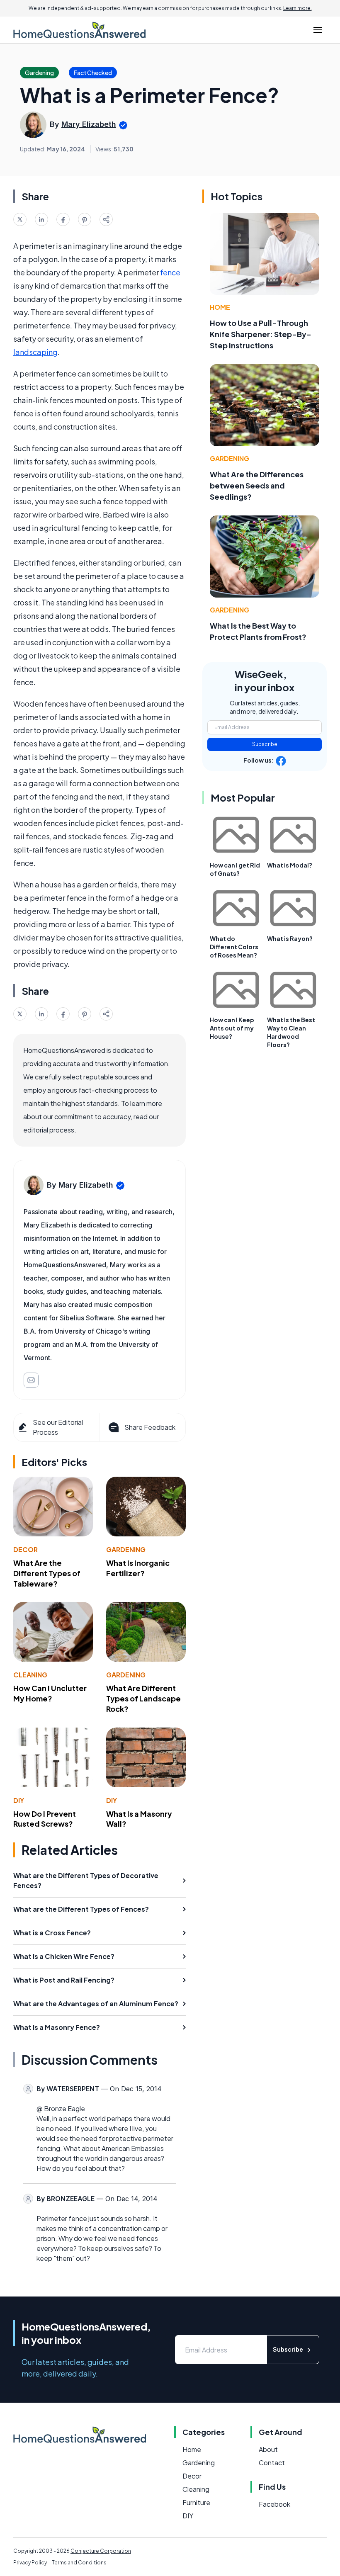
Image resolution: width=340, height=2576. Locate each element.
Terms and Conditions (79, 2563)
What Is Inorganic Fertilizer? (138, 1568)
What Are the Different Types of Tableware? (47, 1573)
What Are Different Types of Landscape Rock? (143, 1698)
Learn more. (297, 8)
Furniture (196, 2502)
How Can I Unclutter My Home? (50, 1693)
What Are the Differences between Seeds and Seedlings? (257, 485)
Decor (25, 1549)
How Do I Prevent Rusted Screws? (45, 1819)
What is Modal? (290, 865)
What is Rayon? (290, 938)
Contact (272, 2463)
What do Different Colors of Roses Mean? (234, 947)
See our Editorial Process (58, 1427)
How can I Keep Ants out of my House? (232, 1028)
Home (220, 307)
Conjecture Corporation (101, 2551)
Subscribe (265, 744)
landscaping (35, 352)
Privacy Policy (30, 2563)
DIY (19, 1800)
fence (170, 272)
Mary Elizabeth (89, 124)
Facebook (274, 2504)
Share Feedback (150, 1427)
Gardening (126, 1549)
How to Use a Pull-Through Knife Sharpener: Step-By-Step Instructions (261, 334)
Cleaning (30, 1675)
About (268, 2449)
